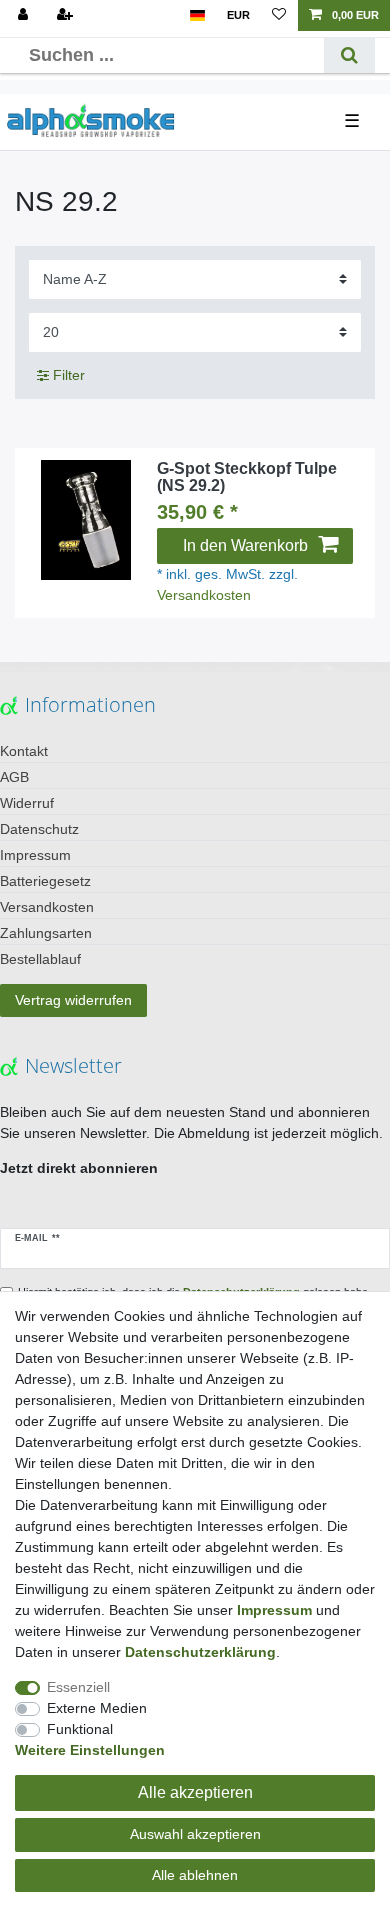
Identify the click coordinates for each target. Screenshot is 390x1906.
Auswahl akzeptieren (195, 1834)
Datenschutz (39, 829)
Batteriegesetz (45, 881)
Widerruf (27, 803)
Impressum (35, 855)
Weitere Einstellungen (90, 1750)
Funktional (80, 1729)
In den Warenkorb (245, 545)
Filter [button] (69, 375)
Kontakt (24, 751)
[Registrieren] (67, 15)
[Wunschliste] (279, 15)
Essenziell (78, 1687)
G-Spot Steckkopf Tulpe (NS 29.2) (247, 477)
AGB (14, 777)
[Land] (197, 15)
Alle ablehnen (195, 1875)
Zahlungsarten (46, 933)
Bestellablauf (40, 959)
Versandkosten (204, 595)
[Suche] (349, 55)
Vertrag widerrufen (73, 1000)
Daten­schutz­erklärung (200, 1652)
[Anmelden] (25, 15)
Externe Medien (97, 1708)
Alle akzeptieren (195, 1792)
